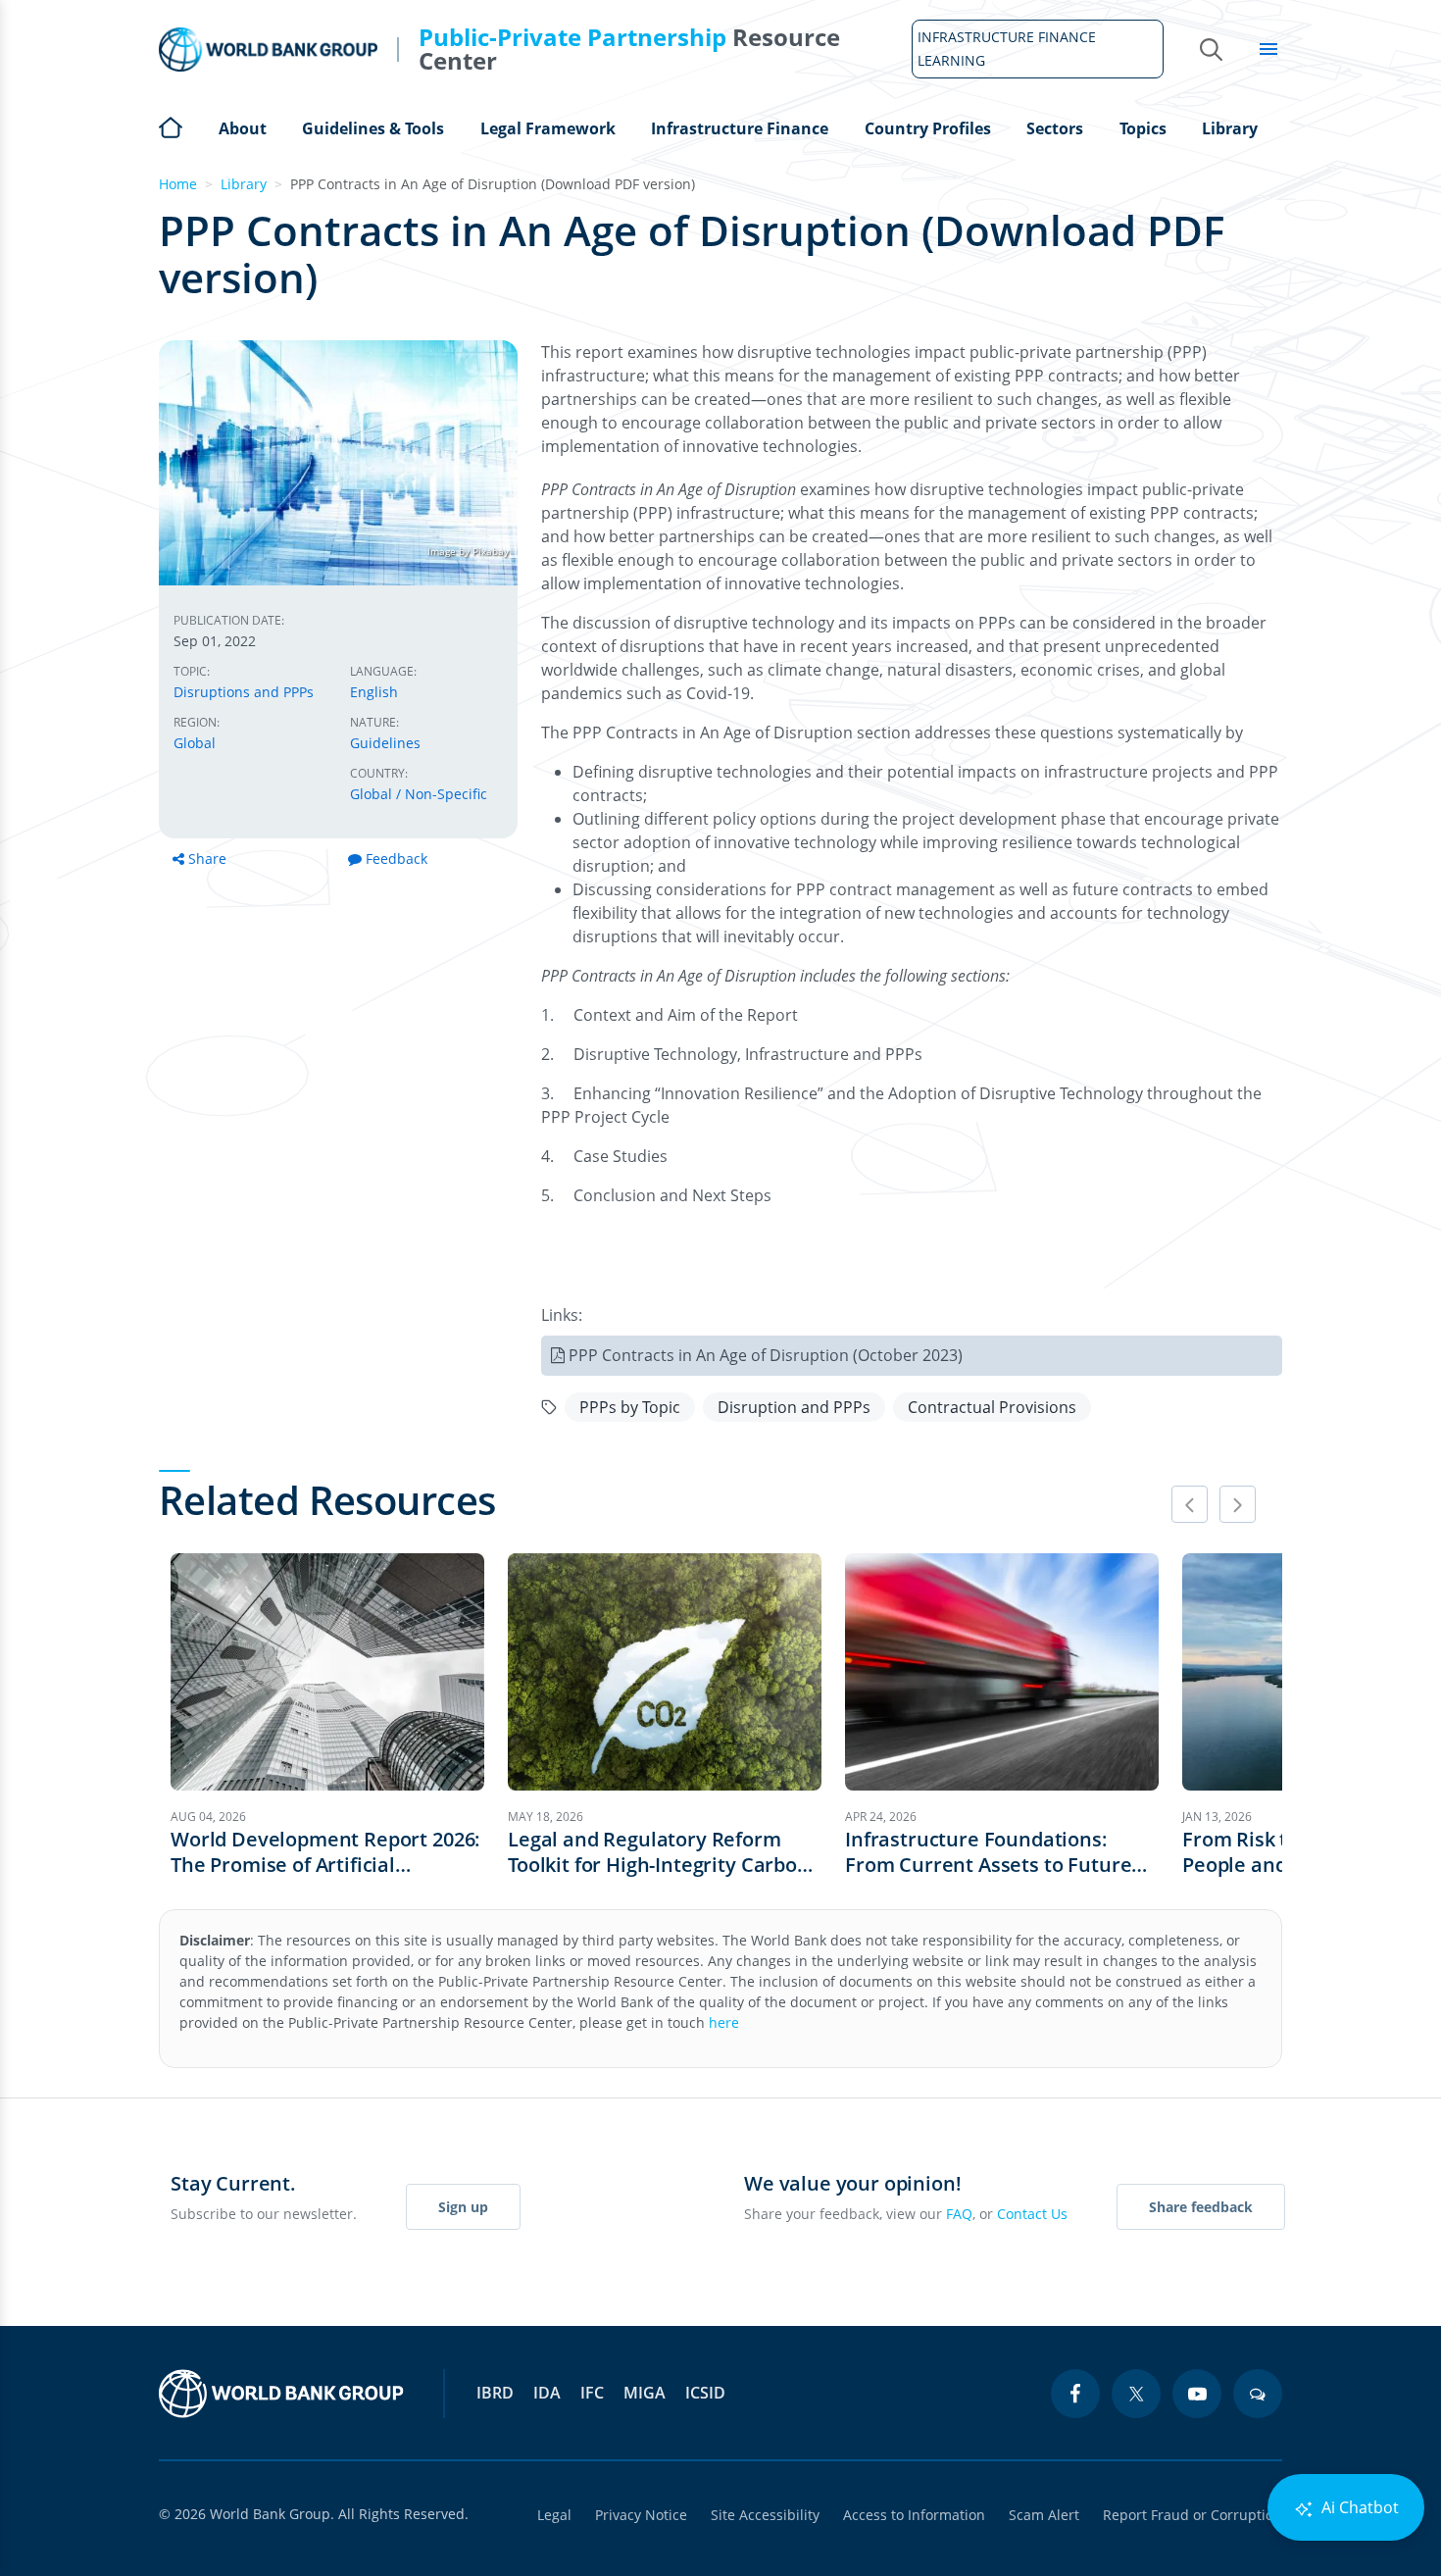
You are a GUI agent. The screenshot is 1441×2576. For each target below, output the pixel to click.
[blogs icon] (1258, 2394)
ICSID (705, 2393)
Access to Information (914, 2515)
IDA (547, 2393)
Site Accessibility (765, 2515)
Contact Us (1032, 2214)
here (724, 2022)
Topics (1143, 128)
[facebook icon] (1075, 2394)
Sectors (1055, 128)
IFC (592, 2393)
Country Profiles (928, 128)
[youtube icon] (1197, 2394)
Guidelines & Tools (373, 128)
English (374, 692)
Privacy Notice (641, 2515)
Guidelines (385, 743)
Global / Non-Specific (419, 794)
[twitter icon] (1136, 2394)
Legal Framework (548, 128)
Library (1230, 128)
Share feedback (1201, 2207)
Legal (554, 2515)
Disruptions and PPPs (244, 692)
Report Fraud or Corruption (1193, 2515)
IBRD (495, 2393)
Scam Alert (1044, 2515)
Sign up (463, 2207)
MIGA (645, 2393)
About (243, 128)
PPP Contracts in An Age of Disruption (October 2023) (766, 1355)
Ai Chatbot (1358, 2507)
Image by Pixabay (468, 551)
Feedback (397, 859)
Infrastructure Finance (740, 128)
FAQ (959, 2214)
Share (207, 859)
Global (195, 743)
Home (171, 126)
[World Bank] (281, 2394)
